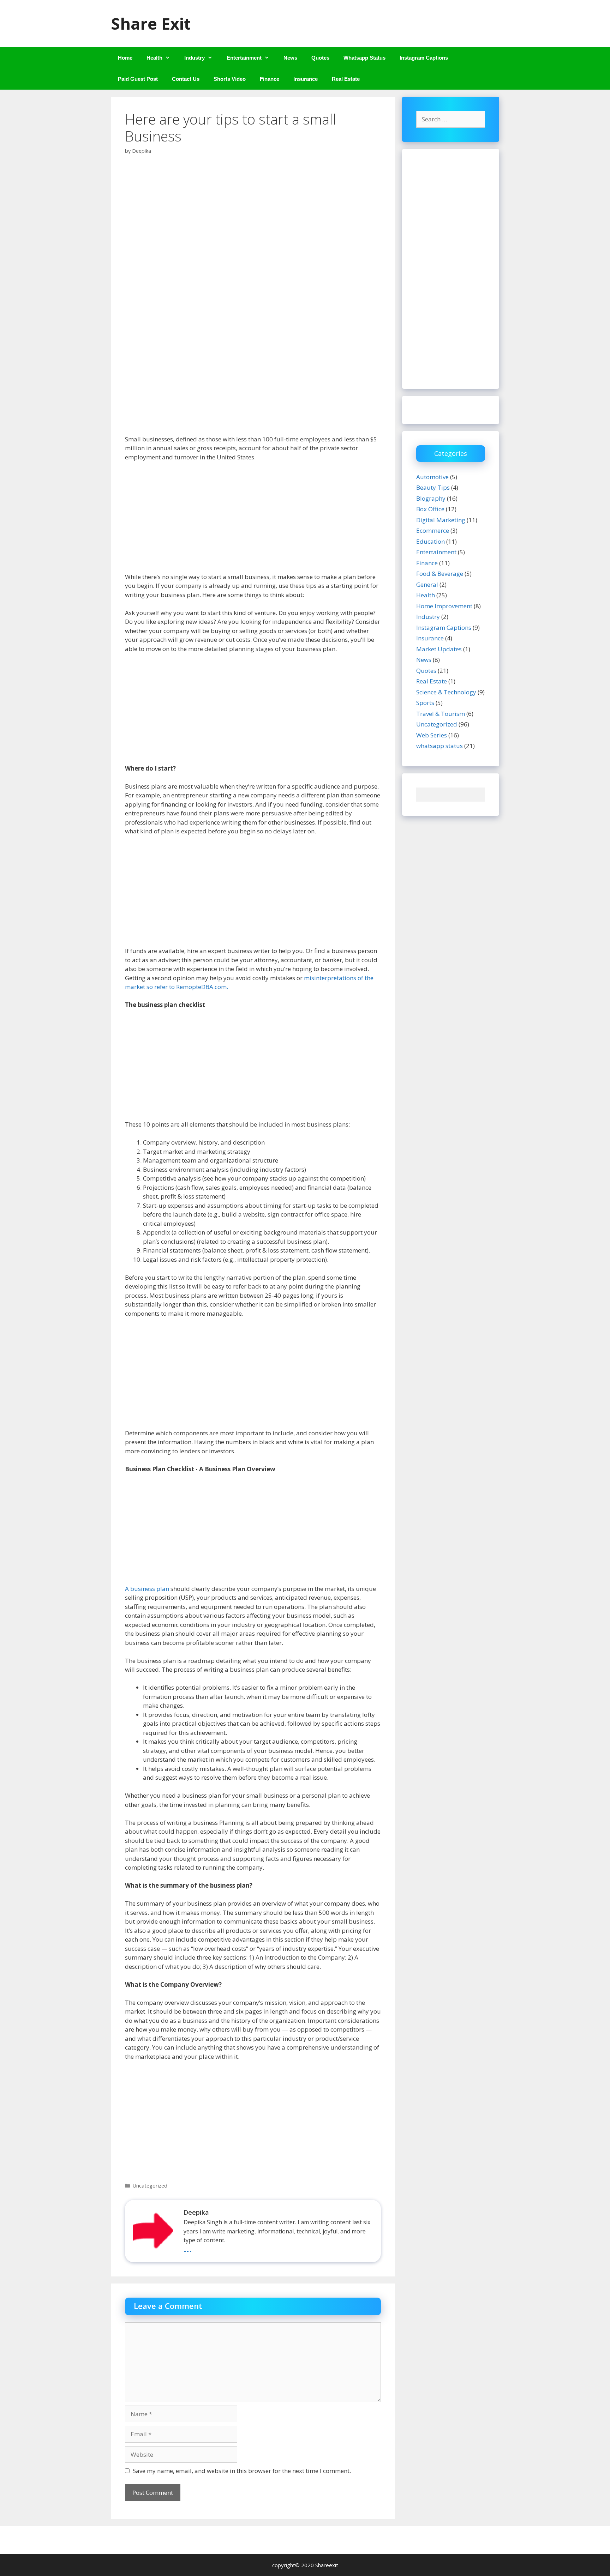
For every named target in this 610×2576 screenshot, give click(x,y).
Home (125, 58)
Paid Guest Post (138, 79)
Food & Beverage (440, 574)
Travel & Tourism (441, 714)
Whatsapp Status (364, 58)
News (290, 58)
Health (154, 58)
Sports (425, 703)
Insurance (306, 79)
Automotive (432, 477)
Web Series (432, 735)
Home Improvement (444, 606)
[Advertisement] (253, 520)
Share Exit (151, 23)
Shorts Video (230, 79)
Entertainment (244, 58)
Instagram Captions (424, 58)
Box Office (430, 509)
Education (430, 541)
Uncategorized (150, 2186)
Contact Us (186, 79)
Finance (270, 79)
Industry (195, 58)
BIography (431, 498)
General (427, 584)
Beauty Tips (433, 487)
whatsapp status (439, 746)
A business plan (147, 1589)
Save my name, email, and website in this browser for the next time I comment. (242, 2471)
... (188, 2248)
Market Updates (439, 649)
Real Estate (346, 79)
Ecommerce (433, 530)
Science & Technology (446, 692)
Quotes (320, 58)
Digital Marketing (441, 520)
